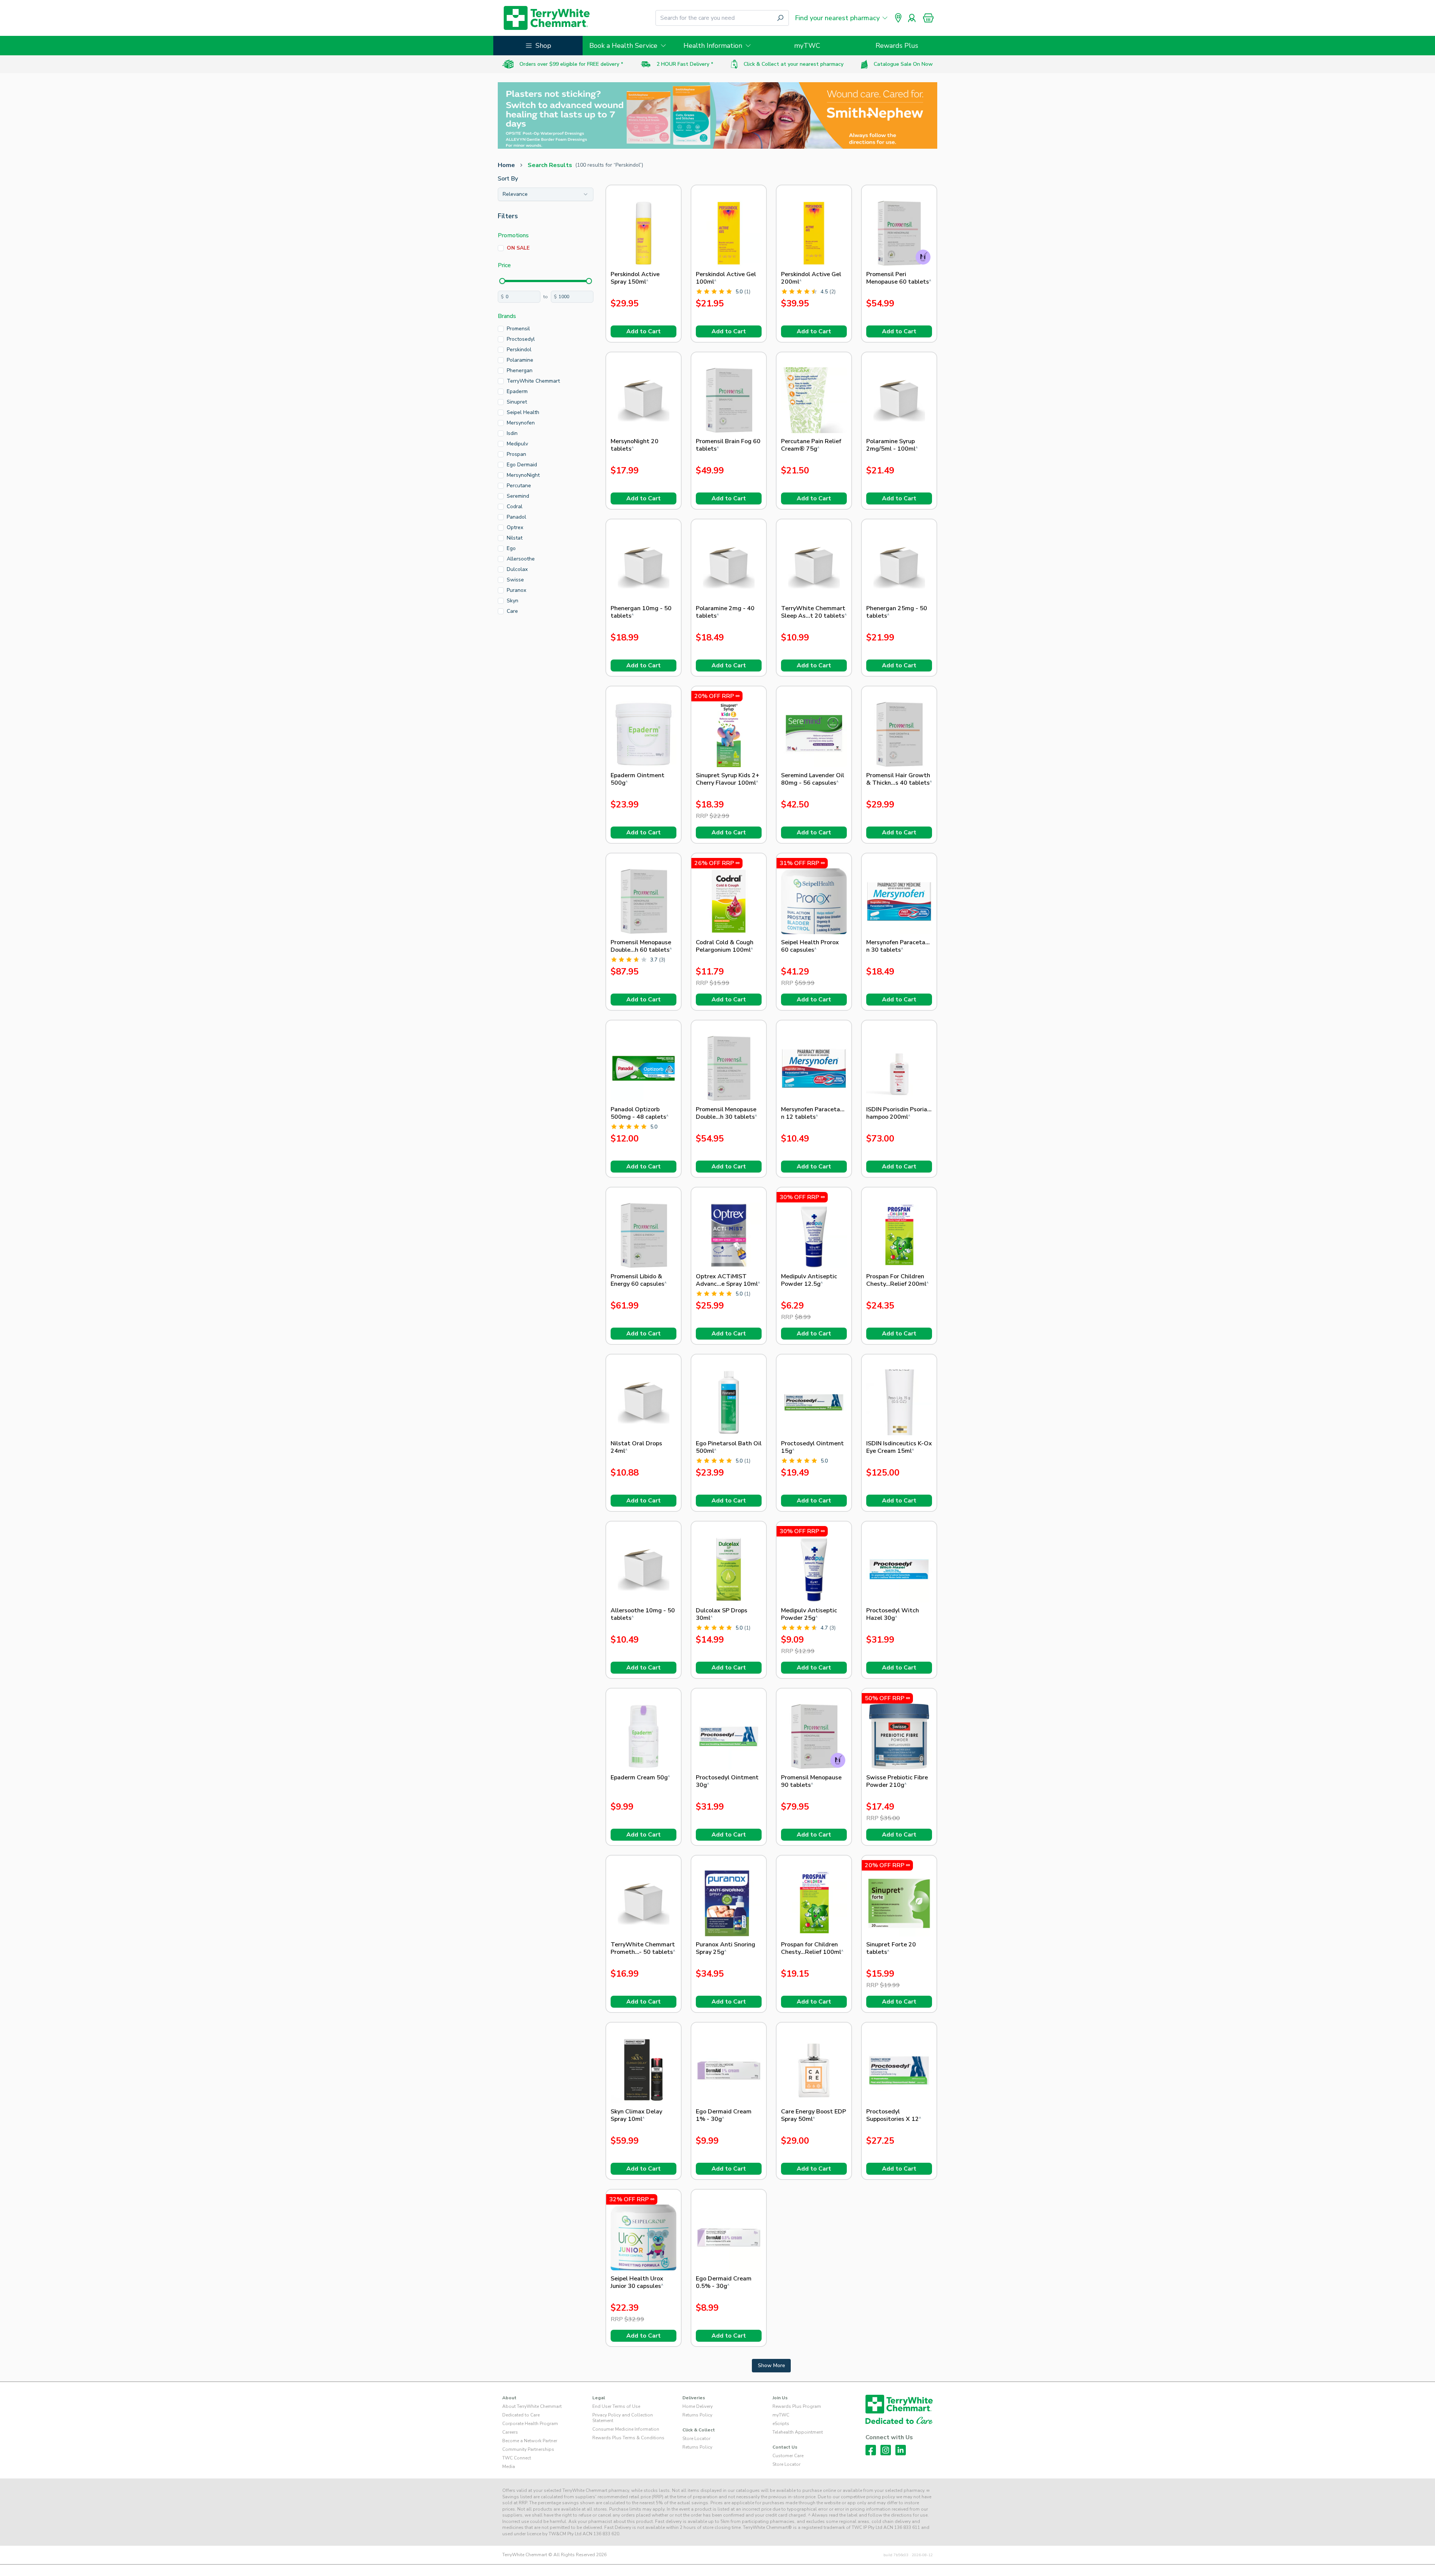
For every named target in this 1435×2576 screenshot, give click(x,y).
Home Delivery (698, 2406)
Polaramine (520, 360)
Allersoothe (521, 559)
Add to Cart (644, 331)
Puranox (516, 590)
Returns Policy (697, 2415)
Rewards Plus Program (797, 2406)
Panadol (516, 517)
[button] (928, 18)
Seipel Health (523, 412)
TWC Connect (517, 2458)
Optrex (515, 527)
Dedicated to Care (521, 2415)
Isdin (512, 433)
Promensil (518, 329)
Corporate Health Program (530, 2424)
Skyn (513, 601)
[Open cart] (928, 18)
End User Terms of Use (616, 2406)
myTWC (807, 46)
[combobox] (546, 194)
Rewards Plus (897, 46)
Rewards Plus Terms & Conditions (628, 2438)
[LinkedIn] (901, 2450)
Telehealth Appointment (798, 2432)
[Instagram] (886, 2450)
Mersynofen (521, 423)
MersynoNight (523, 475)
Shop (543, 46)
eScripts (781, 2424)
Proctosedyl (521, 339)
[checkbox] (501, 248)
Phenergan (520, 370)
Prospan (516, 454)
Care (512, 611)
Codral (515, 506)
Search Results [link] (550, 165)
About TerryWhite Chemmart (532, 2406)
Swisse (515, 580)
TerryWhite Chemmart (533, 381)
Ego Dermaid (522, 465)
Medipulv (517, 444)
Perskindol (519, 350)
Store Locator (696, 2438)
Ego (511, 548)
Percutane (519, 486)
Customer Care (788, 2456)
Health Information (713, 46)
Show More (771, 2365)
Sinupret (517, 402)
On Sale (518, 248)
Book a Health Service (623, 46)
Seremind (518, 496)
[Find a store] (898, 18)
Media (509, 2467)
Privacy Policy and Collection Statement (623, 2418)
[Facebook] (871, 2450)
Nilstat (515, 538)
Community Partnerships (528, 2449)
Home (506, 165)
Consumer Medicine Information (626, 2429)
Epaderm (517, 391)
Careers (510, 2432)
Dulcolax (517, 569)
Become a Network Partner (530, 2441)
